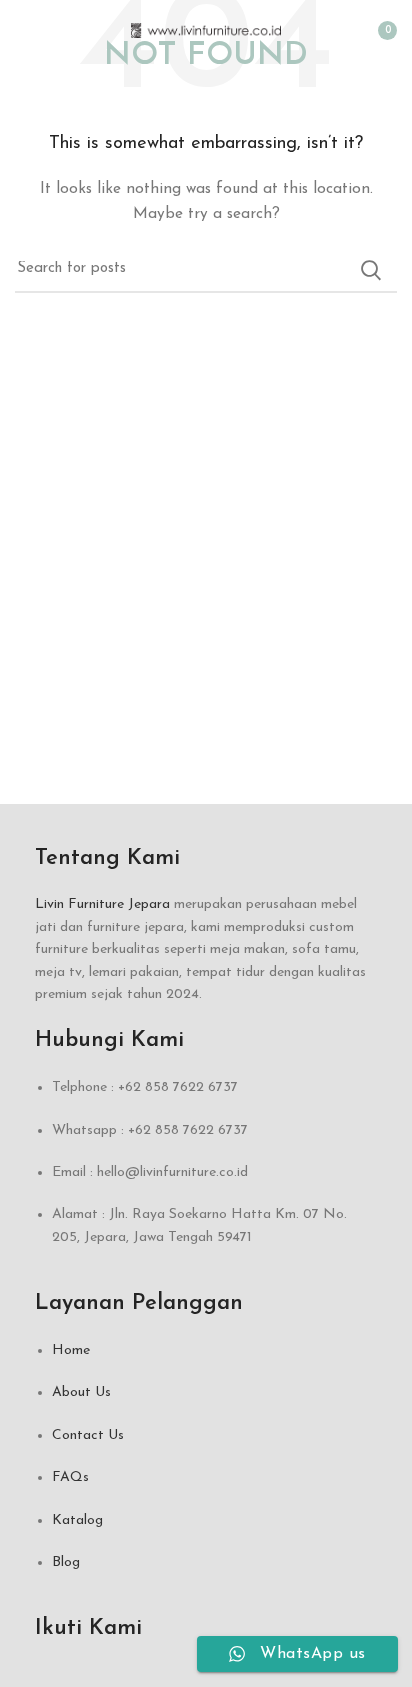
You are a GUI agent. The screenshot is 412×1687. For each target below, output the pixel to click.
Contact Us (88, 1435)
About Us (81, 1392)
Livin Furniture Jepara (102, 904)
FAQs (70, 1477)
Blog (66, 1562)
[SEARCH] (370, 270)
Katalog (77, 1520)
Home (71, 1350)
